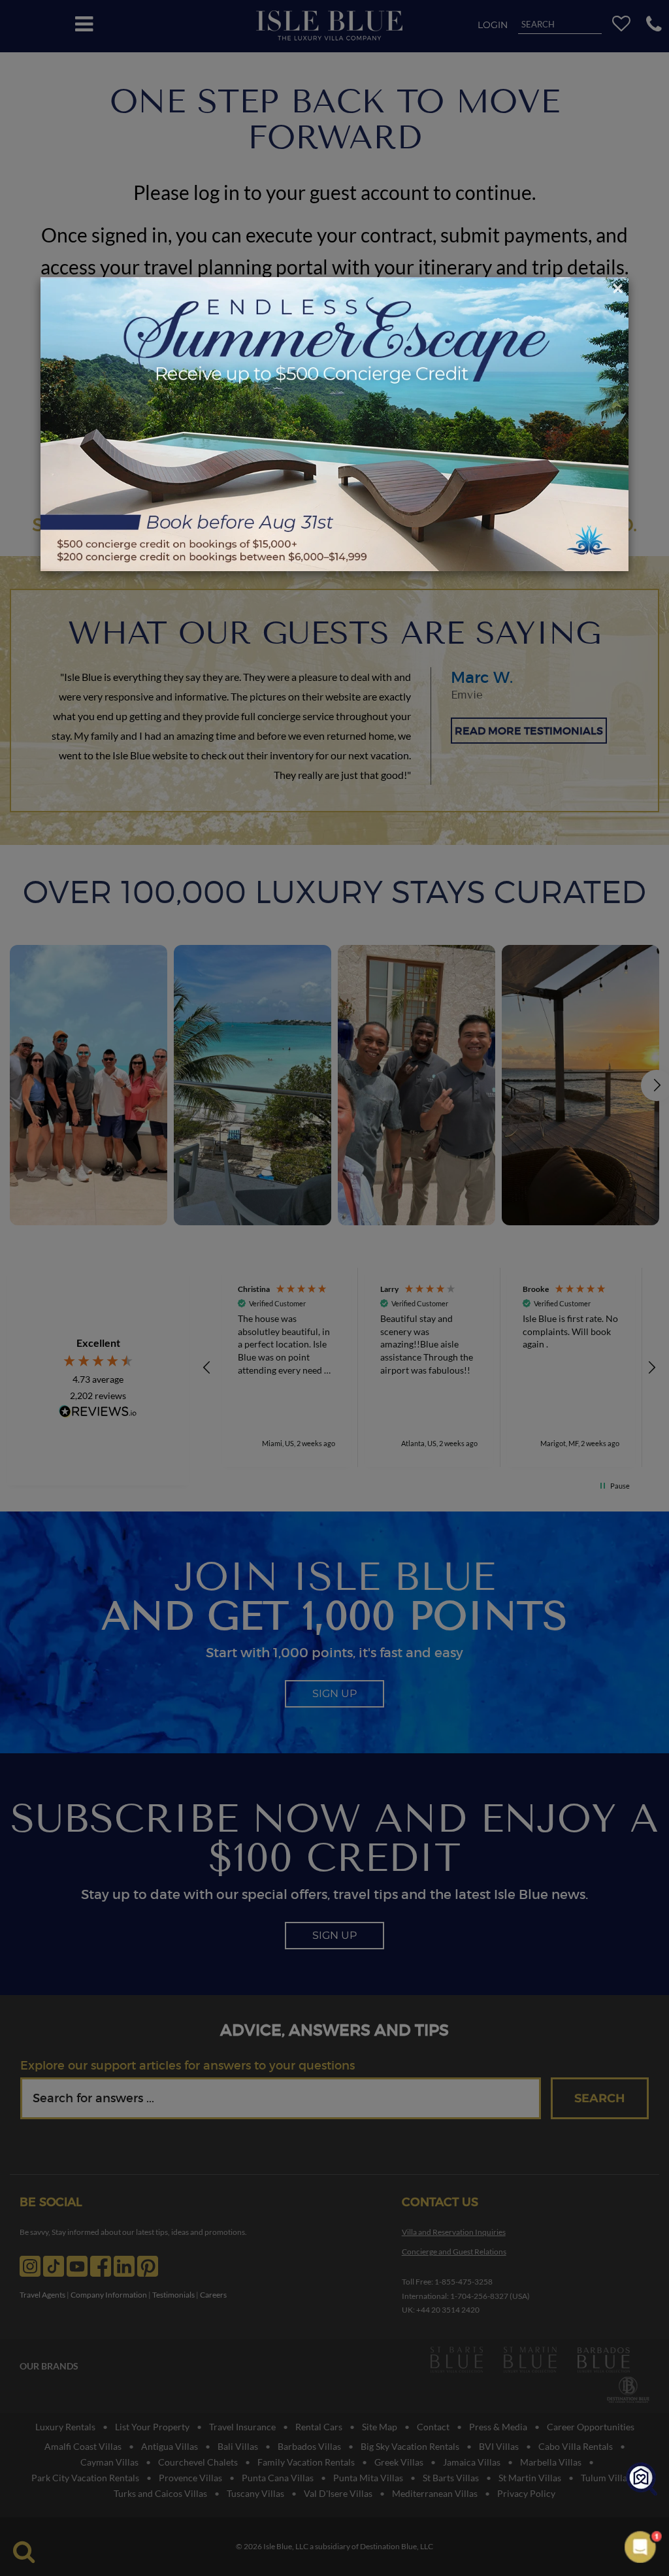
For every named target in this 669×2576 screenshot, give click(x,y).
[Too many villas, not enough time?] (642, 2480)
